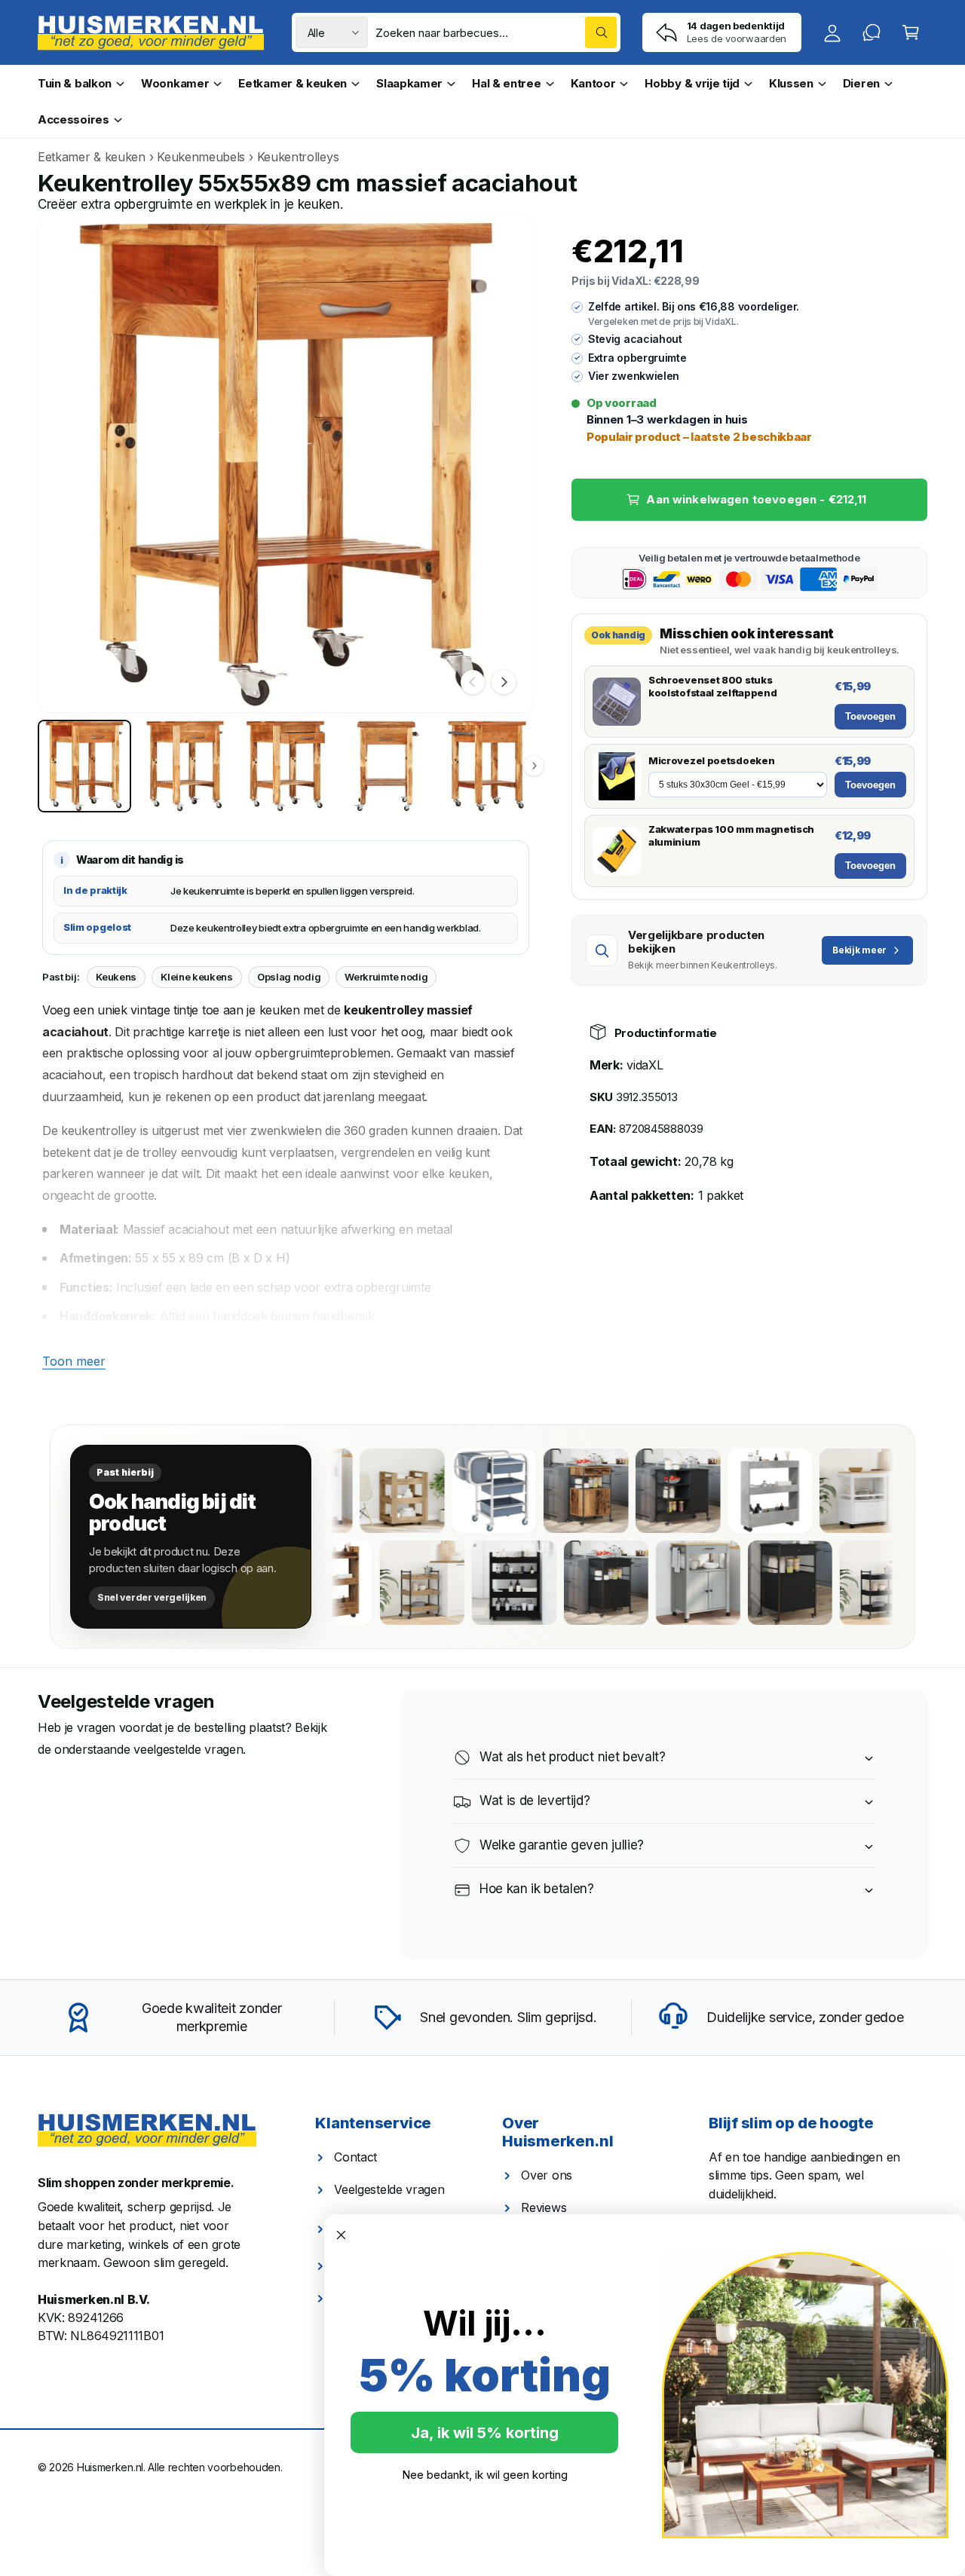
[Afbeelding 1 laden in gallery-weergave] (84, 766)
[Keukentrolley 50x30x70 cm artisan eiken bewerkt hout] (482, 1583)
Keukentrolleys (298, 157)
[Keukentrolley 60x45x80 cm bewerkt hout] (350, 1491)
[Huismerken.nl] (147, 2131)
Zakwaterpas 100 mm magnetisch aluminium (731, 835)
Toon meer (74, 1361)
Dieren (861, 83)
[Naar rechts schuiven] (504, 682)
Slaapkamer (409, 83)
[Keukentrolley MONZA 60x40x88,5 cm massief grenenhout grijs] (758, 1583)
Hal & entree (506, 83)
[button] (911, 32)
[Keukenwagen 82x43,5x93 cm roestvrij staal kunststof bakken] (442, 1491)
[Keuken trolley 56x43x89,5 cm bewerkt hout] (534, 1491)
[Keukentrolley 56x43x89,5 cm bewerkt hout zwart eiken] (666, 1583)
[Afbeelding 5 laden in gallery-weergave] (487, 766)
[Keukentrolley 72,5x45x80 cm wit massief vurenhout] (810, 1491)
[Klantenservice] (872, 32)
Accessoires (74, 119)
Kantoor (593, 83)
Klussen (791, 83)
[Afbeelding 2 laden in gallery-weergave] (185, 766)
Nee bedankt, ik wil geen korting (485, 2475)
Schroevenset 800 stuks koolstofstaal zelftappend (712, 686)
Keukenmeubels (201, 157)
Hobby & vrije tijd (692, 83)
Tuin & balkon (75, 83)
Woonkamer (175, 83)
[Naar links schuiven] (473, 682)
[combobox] (496, 32)
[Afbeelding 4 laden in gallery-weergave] (387, 766)
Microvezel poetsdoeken (711, 760)
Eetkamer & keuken (293, 83)
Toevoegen (870, 716)
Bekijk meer (859, 950)
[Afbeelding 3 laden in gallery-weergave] (286, 766)
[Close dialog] (341, 2235)
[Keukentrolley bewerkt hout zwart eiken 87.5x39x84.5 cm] (626, 1491)
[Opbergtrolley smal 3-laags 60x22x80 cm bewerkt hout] (390, 1583)
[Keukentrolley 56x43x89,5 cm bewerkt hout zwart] (850, 1583)
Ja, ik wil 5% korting (485, 2433)
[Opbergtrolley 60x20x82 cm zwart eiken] (574, 1583)
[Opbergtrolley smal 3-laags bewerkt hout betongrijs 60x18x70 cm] (718, 1491)
